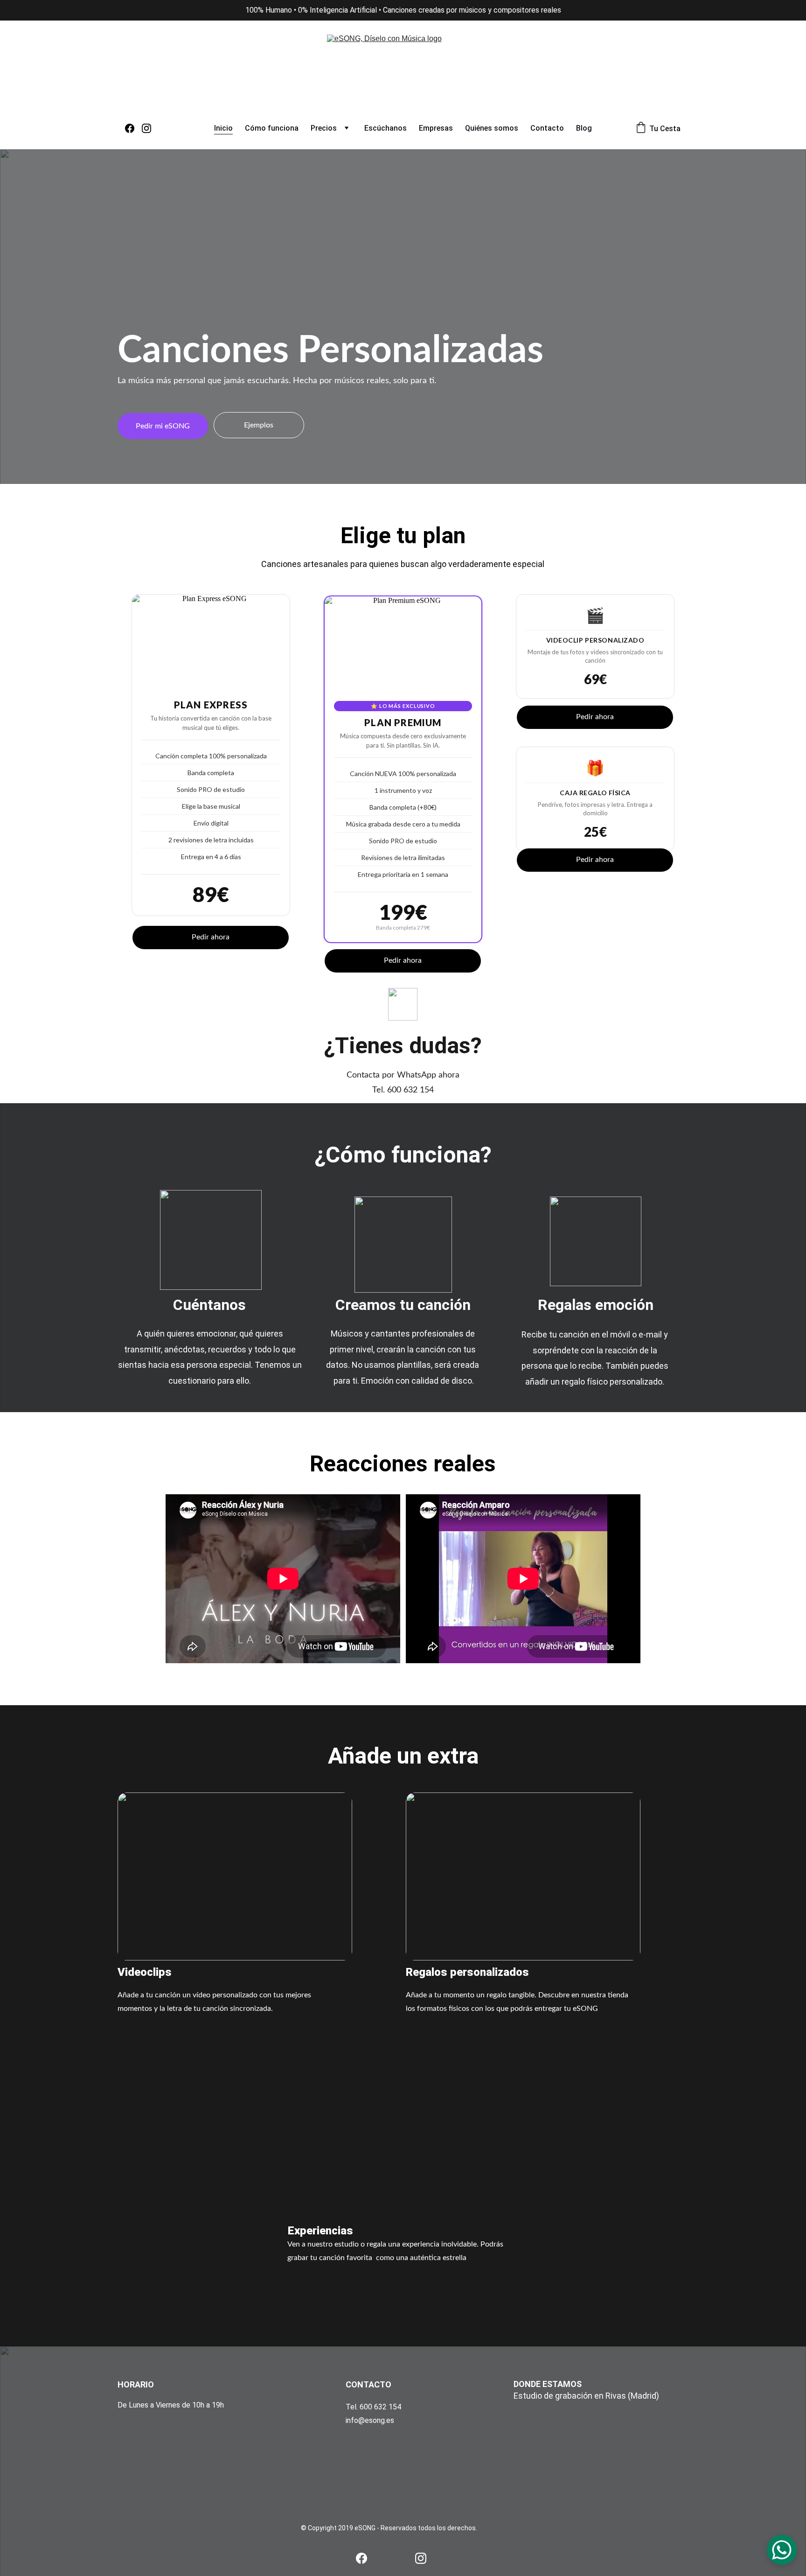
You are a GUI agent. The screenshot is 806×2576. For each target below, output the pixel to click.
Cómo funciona (272, 128)
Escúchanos (386, 128)
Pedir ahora (211, 937)
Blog (584, 128)
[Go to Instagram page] (146, 128)
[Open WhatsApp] (782, 2550)
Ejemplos (259, 425)
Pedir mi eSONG (163, 426)
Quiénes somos (492, 128)
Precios (324, 128)
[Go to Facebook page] (133, 128)
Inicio (223, 128)
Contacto (547, 128)
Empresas (436, 128)
